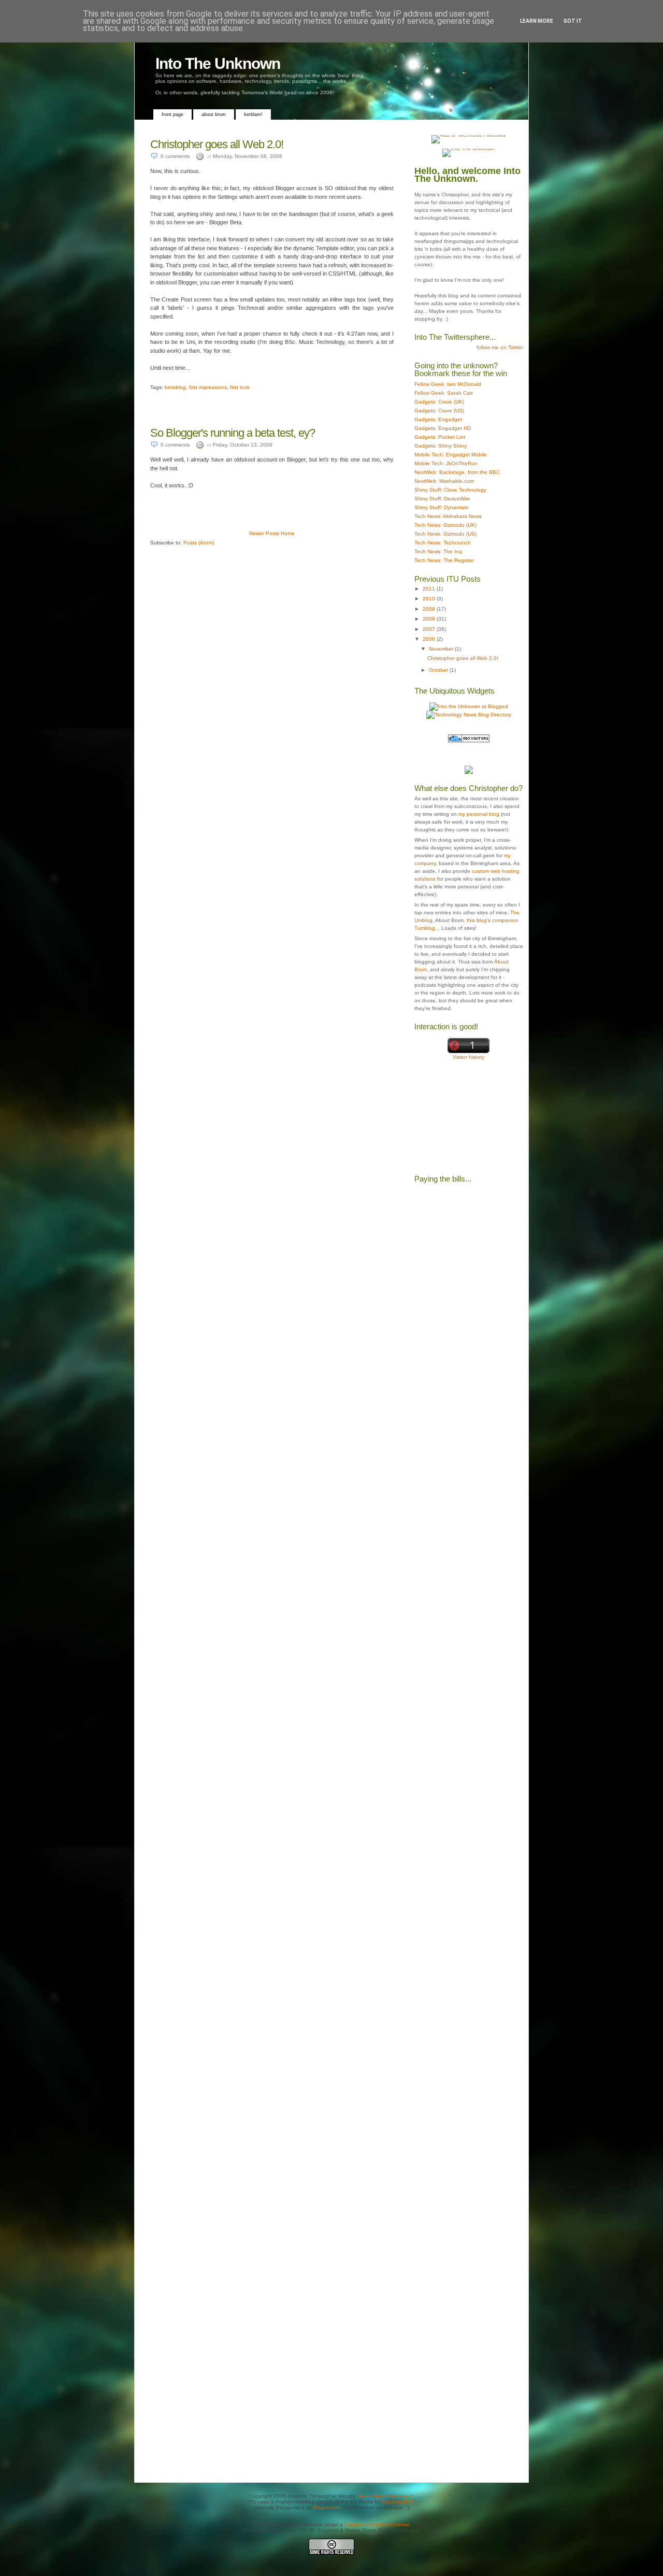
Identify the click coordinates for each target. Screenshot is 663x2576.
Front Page (172, 114)
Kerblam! (253, 114)
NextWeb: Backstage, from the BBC (457, 472)
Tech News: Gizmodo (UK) (445, 525)
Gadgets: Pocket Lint (440, 437)
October (439, 670)
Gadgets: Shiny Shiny (441, 446)
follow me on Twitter (500, 347)
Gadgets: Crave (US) (439, 411)
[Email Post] (151, 382)
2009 (430, 609)
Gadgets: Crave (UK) (439, 402)
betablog (175, 387)
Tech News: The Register (444, 560)
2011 (430, 589)
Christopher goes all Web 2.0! (217, 144)
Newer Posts (264, 533)
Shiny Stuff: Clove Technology (450, 490)
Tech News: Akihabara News (448, 516)
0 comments (175, 156)
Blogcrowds (327, 2507)
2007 (430, 629)
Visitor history (469, 1057)
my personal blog (479, 814)
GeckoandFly (398, 2502)
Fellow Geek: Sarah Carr (444, 393)
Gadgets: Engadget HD (443, 428)
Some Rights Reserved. (386, 2496)
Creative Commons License (377, 2524)
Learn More (537, 21)
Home (288, 533)
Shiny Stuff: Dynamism (441, 507)
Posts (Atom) (199, 543)
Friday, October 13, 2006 (243, 445)
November (442, 649)
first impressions (208, 387)
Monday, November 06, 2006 (248, 156)
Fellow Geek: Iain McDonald (448, 384)
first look (240, 387)
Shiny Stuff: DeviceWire (442, 499)
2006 (430, 639)
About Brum (214, 114)
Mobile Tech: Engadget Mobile (451, 455)
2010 (430, 599)
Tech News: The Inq (438, 551)
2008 (430, 619)
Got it (573, 21)
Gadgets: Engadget (438, 419)
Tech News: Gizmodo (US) (445, 534)
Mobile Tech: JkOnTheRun (446, 463)
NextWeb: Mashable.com (444, 481)
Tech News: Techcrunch (443, 543)
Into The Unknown (218, 63)
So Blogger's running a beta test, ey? (233, 433)
